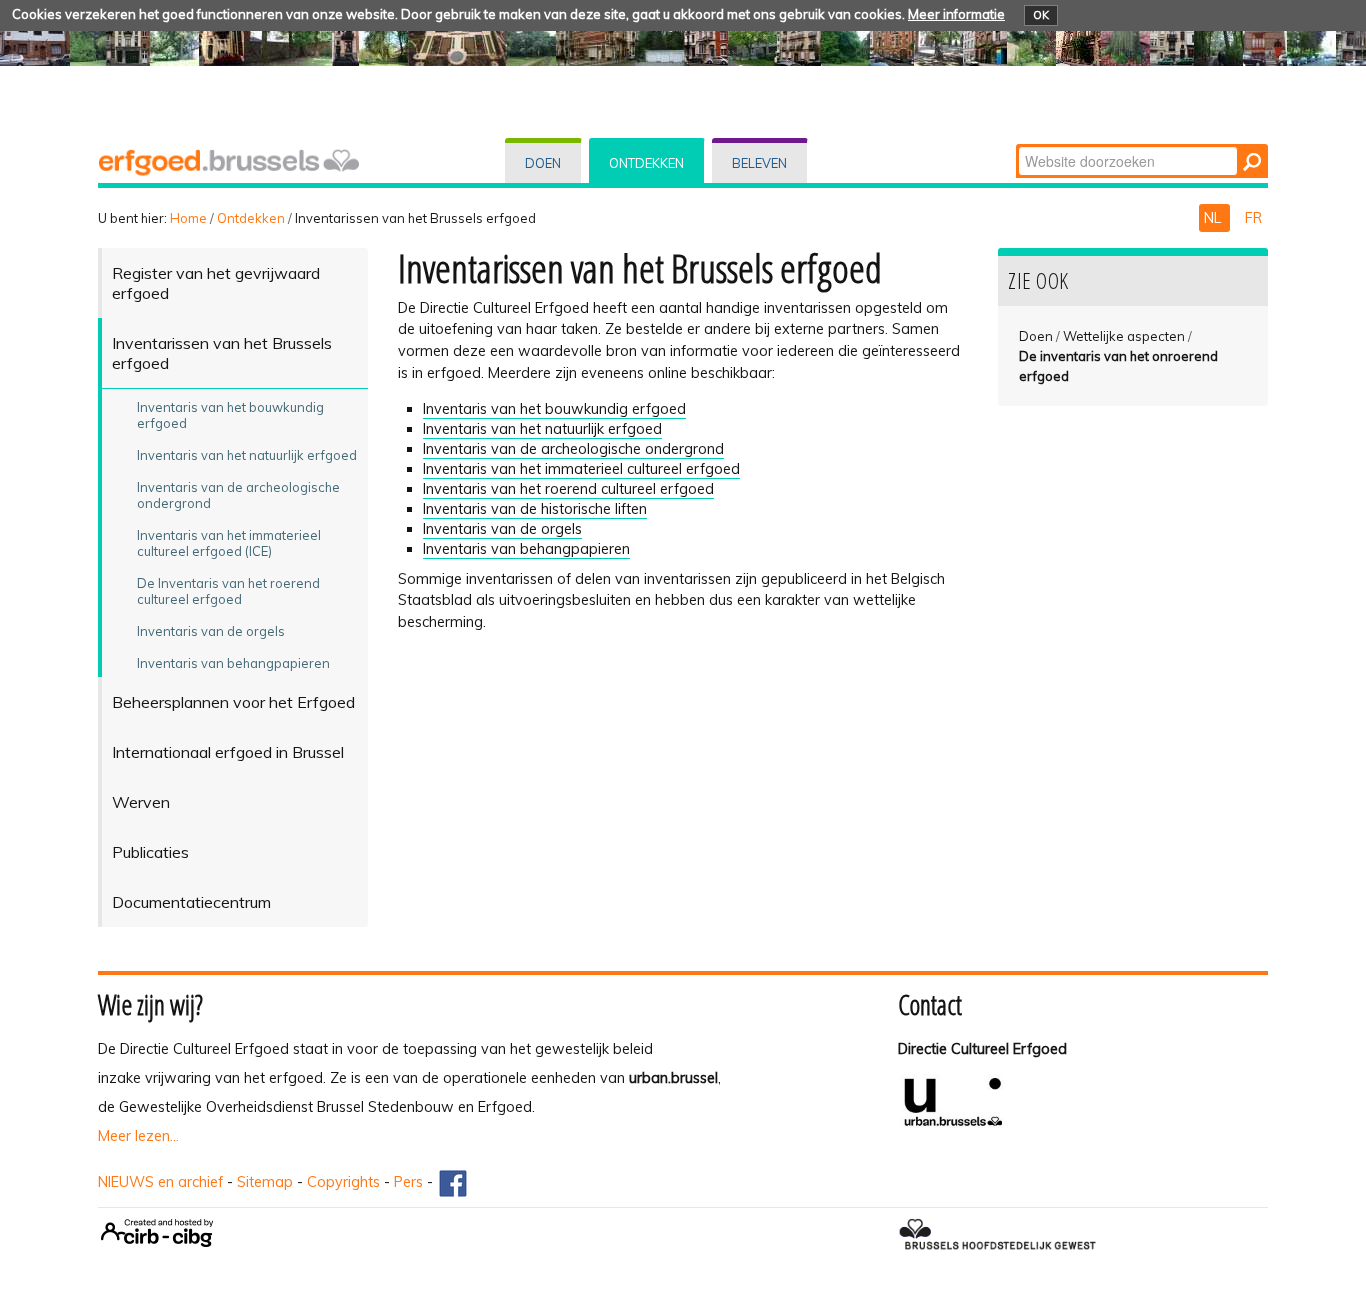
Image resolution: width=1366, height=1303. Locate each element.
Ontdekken (646, 163)
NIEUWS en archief (160, 1182)
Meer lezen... (138, 1136)
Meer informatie (956, 14)
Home (188, 218)
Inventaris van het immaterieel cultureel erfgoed (581, 469)
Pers (408, 1182)
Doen (543, 163)
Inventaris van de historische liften (535, 509)
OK (1041, 15)
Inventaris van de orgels (502, 529)
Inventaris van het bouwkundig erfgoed (554, 409)
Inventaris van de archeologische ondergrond (573, 449)
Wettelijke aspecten (1124, 336)
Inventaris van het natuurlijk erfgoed (542, 429)
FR (1253, 218)
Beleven (759, 163)
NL (1214, 218)
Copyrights (343, 1182)
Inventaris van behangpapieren (526, 549)
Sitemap (265, 1182)
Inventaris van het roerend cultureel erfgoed (568, 489)
